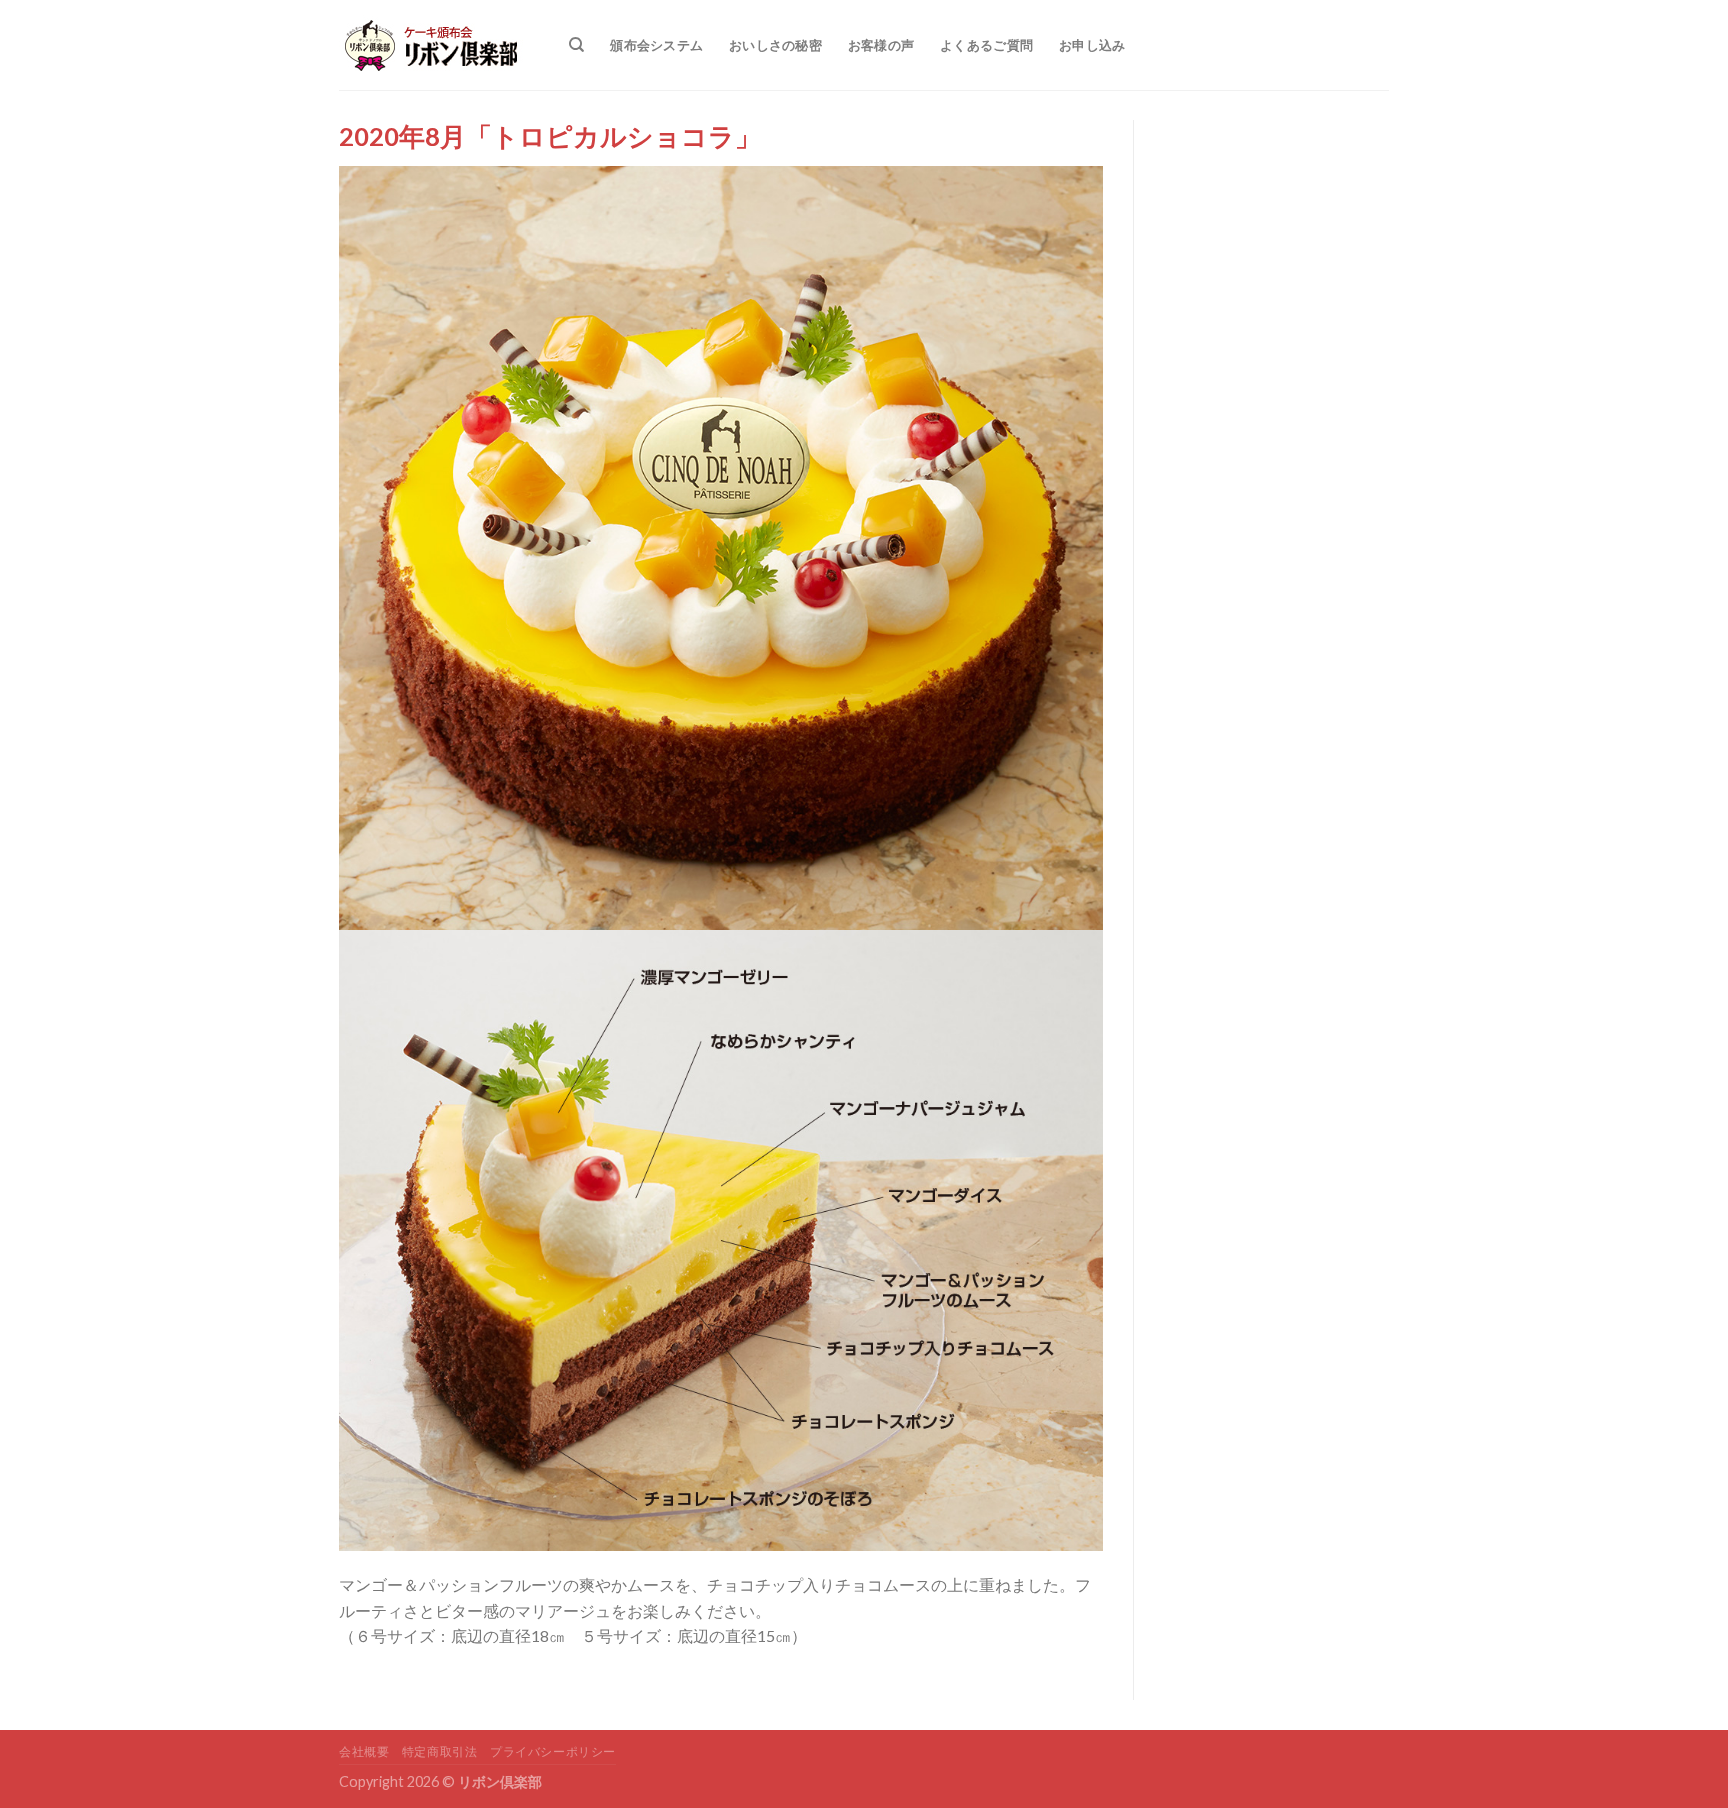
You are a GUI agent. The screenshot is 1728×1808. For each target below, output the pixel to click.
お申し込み (1092, 45)
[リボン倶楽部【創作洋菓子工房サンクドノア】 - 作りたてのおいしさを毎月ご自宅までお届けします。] (439, 45)
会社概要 (364, 1751)
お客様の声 (881, 45)
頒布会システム (656, 45)
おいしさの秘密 (775, 45)
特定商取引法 (440, 1751)
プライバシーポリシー (553, 1751)
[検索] (576, 45)
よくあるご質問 (986, 45)
